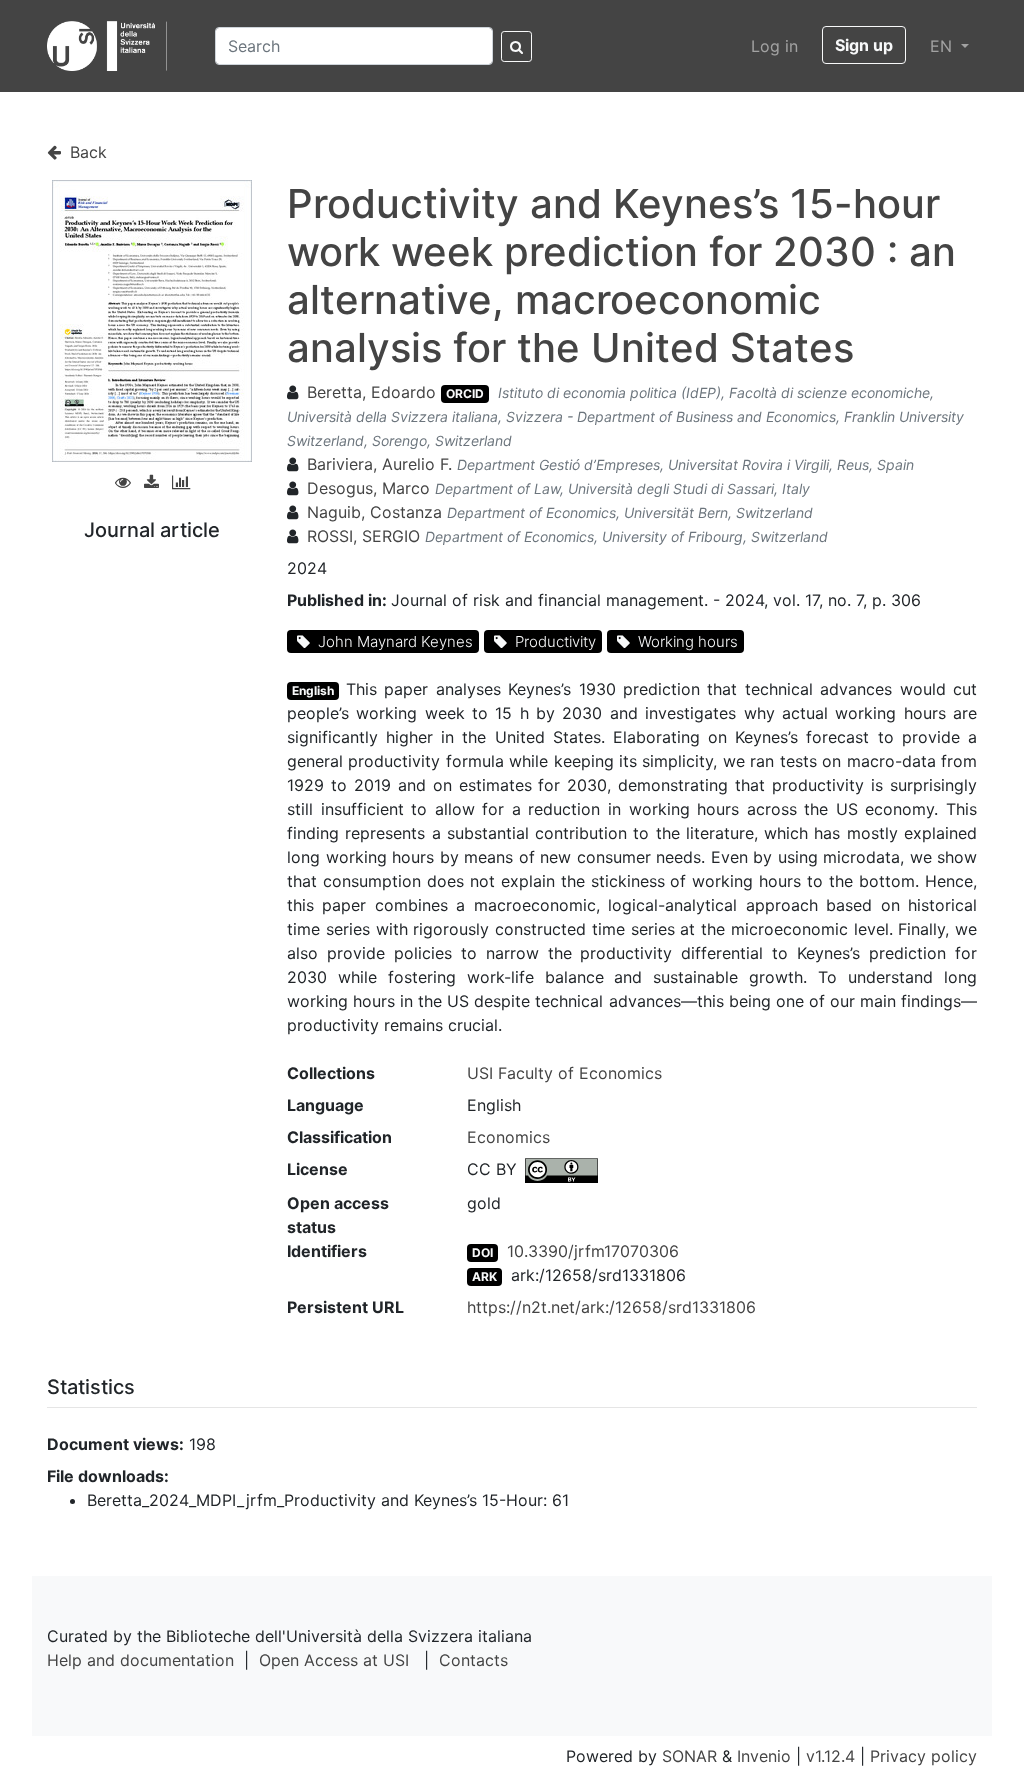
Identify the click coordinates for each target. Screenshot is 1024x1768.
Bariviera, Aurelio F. (382, 464)
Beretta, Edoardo (371, 392)
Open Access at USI (334, 1660)
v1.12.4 (830, 1756)
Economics (508, 1137)
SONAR (689, 1756)
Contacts (473, 1660)
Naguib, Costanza (374, 512)
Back (86, 152)
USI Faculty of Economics (564, 1073)
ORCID (465, 393)
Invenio (764, 1756)
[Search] (516, 46)
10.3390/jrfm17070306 (593, 1251)
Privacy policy (923, 1756)
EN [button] (943, 46)
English (313, 690)
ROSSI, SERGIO (363, 536)
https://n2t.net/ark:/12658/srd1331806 (611, 1307)
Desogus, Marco (368, 488)
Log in (774, 46)
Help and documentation (140, 1660)
